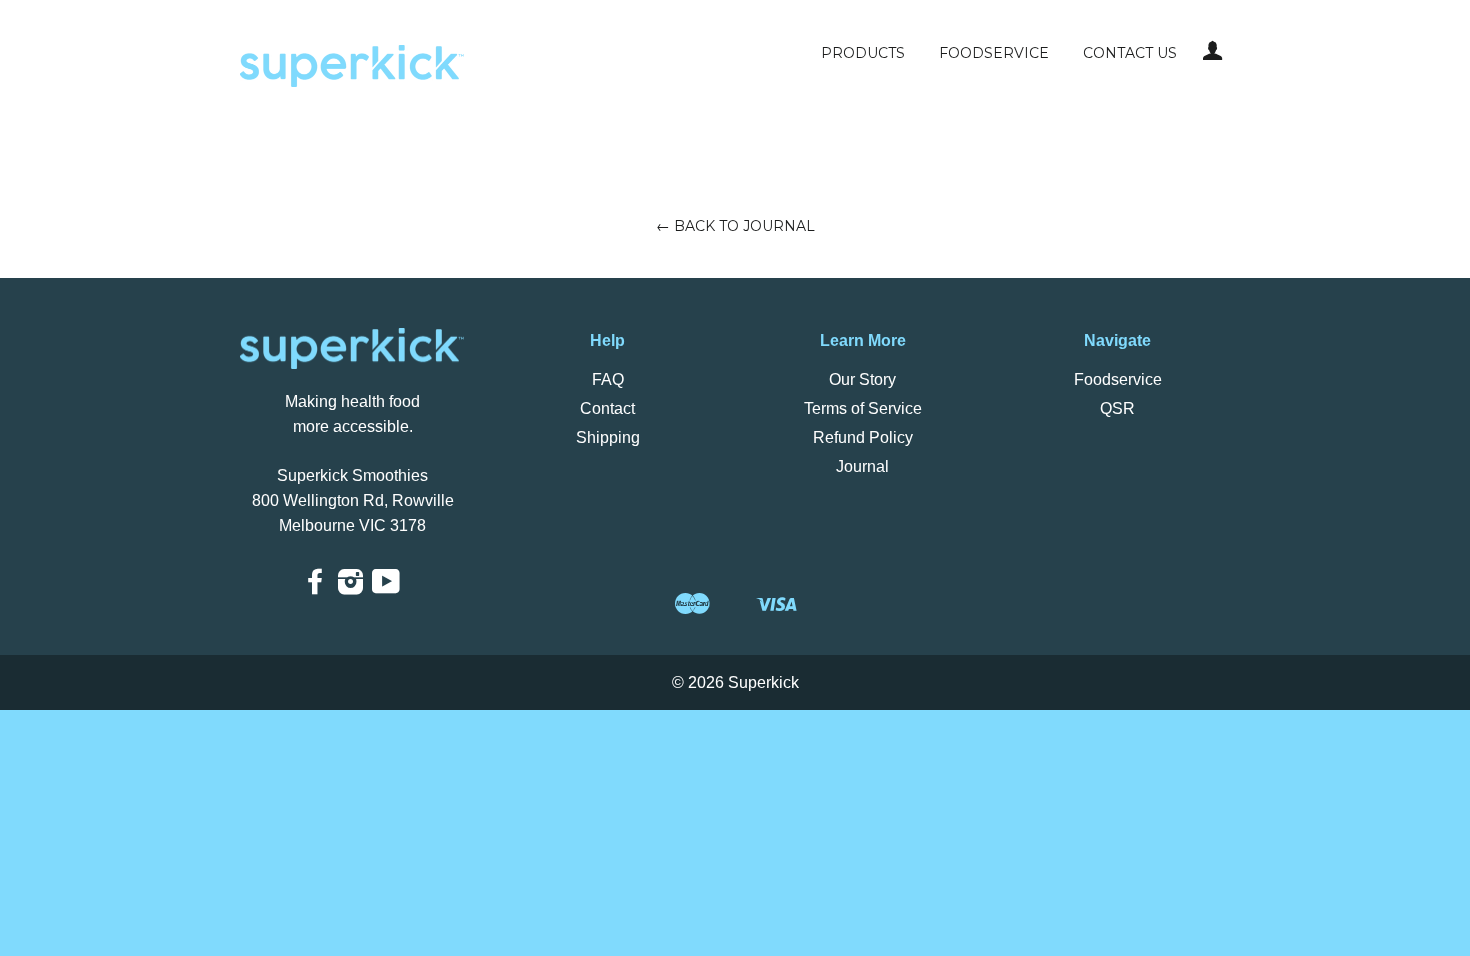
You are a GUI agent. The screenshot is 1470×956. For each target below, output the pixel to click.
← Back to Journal (735, 226)
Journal (862, 466)
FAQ (608, 379)
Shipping (608, 437)
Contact (607, 408)
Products (863, 53)
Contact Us (1130, 53)
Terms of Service (863, 408)
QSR (1117, 408)
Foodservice (994, 53)
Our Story (862, 379)
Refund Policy (863, 437)
